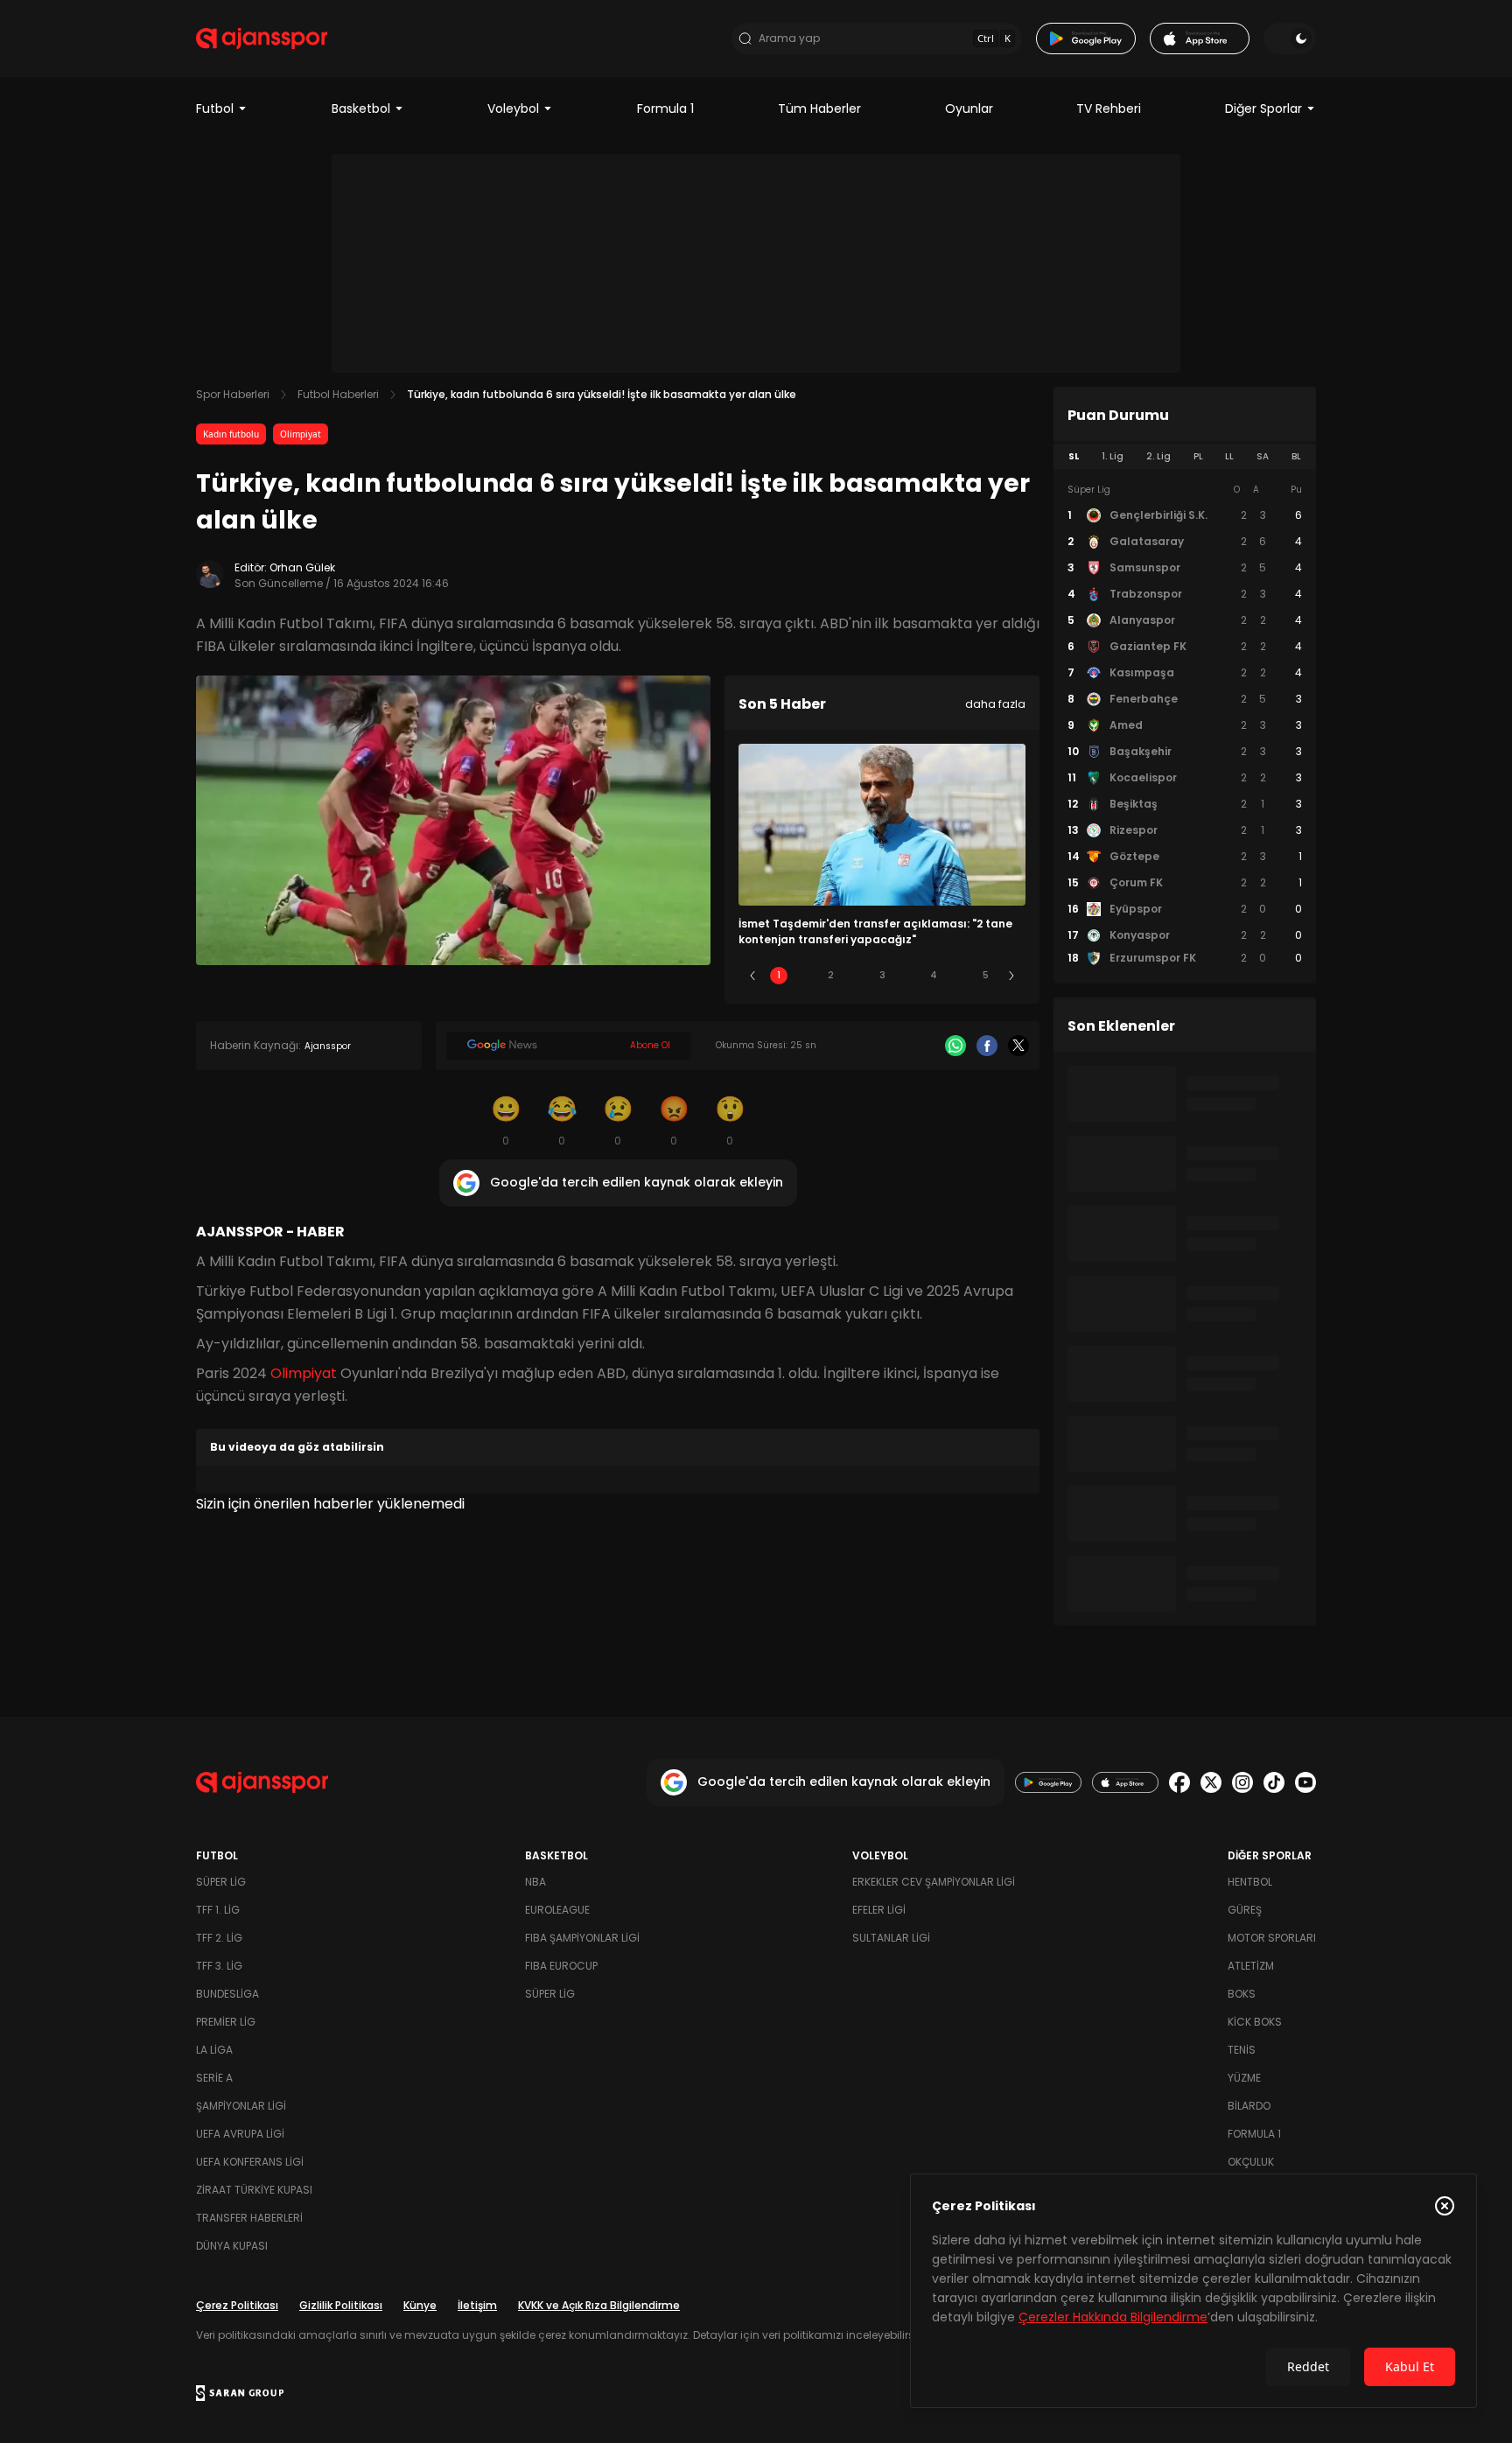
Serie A (214, 2078)
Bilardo (1249, 2106)
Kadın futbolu (231, 434)
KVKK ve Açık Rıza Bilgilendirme (599, 2305)
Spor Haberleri (233, 394)
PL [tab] (1198, 456)
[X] (1018, 1046)
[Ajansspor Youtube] (1305, 1782)
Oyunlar (969, 108)
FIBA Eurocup (561, 1966)
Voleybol (513, 108)
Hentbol (1250, 1882)
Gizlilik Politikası (341, 2305)
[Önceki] (752, 976)
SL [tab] (1074, 456)
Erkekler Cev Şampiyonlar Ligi (934, 1882)
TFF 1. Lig (218, 1910)
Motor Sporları (1272, 1938)
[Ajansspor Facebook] (1179, 1782)
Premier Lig (226, 2022)
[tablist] (1185, 457)
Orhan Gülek (302, 567)
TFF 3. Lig (219, 1966)
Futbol (215, 108)
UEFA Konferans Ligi (250, 2162)
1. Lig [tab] (1113, 456)
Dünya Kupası (232, 2246)
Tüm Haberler (819, 108)
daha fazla (995, 704)
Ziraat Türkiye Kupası (254, 2190)
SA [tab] (1263, 456)
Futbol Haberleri (338, 394)
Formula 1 (665, 108)
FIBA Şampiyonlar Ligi (582, 1938)
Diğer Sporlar (1263, 108)
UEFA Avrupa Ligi (240, 2134)
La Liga (214, 2050)
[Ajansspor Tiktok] (1274, 1782)
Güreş (1245, 1910)
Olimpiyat (301, 434)
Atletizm (1251, 1966)
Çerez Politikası (237, 2305)
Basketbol (361, 108)
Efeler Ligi (879, 1910)
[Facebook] (987, 1046)
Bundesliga (227, 1994)
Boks (1242, 1994)
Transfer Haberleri (249, 2218)
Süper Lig (221, 1882)
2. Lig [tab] (1158, 456)
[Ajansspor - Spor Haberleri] (262, 38)
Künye (420, 2305)
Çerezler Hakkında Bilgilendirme (1113, 2317)
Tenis (1242, 2050)
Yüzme (1244, 2078)
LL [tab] (1229, 456)
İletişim (477, 2305)
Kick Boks (1255, 2022)
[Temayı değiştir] (1290, 38)
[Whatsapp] (955, 1046)
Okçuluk (1251, 2162)
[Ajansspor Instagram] (1242, 1782)
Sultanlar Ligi (891, 1938)
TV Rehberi (1109, 108)
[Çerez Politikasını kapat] (1445, 2206)
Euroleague (557, 1910)
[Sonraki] (1011, 976)
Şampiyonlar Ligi (241, 2106)
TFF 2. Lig (219, 1938)
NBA (535, 1882)
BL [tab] (1296, 456)
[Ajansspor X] (1211, 1782)
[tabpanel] (1185, 724)
